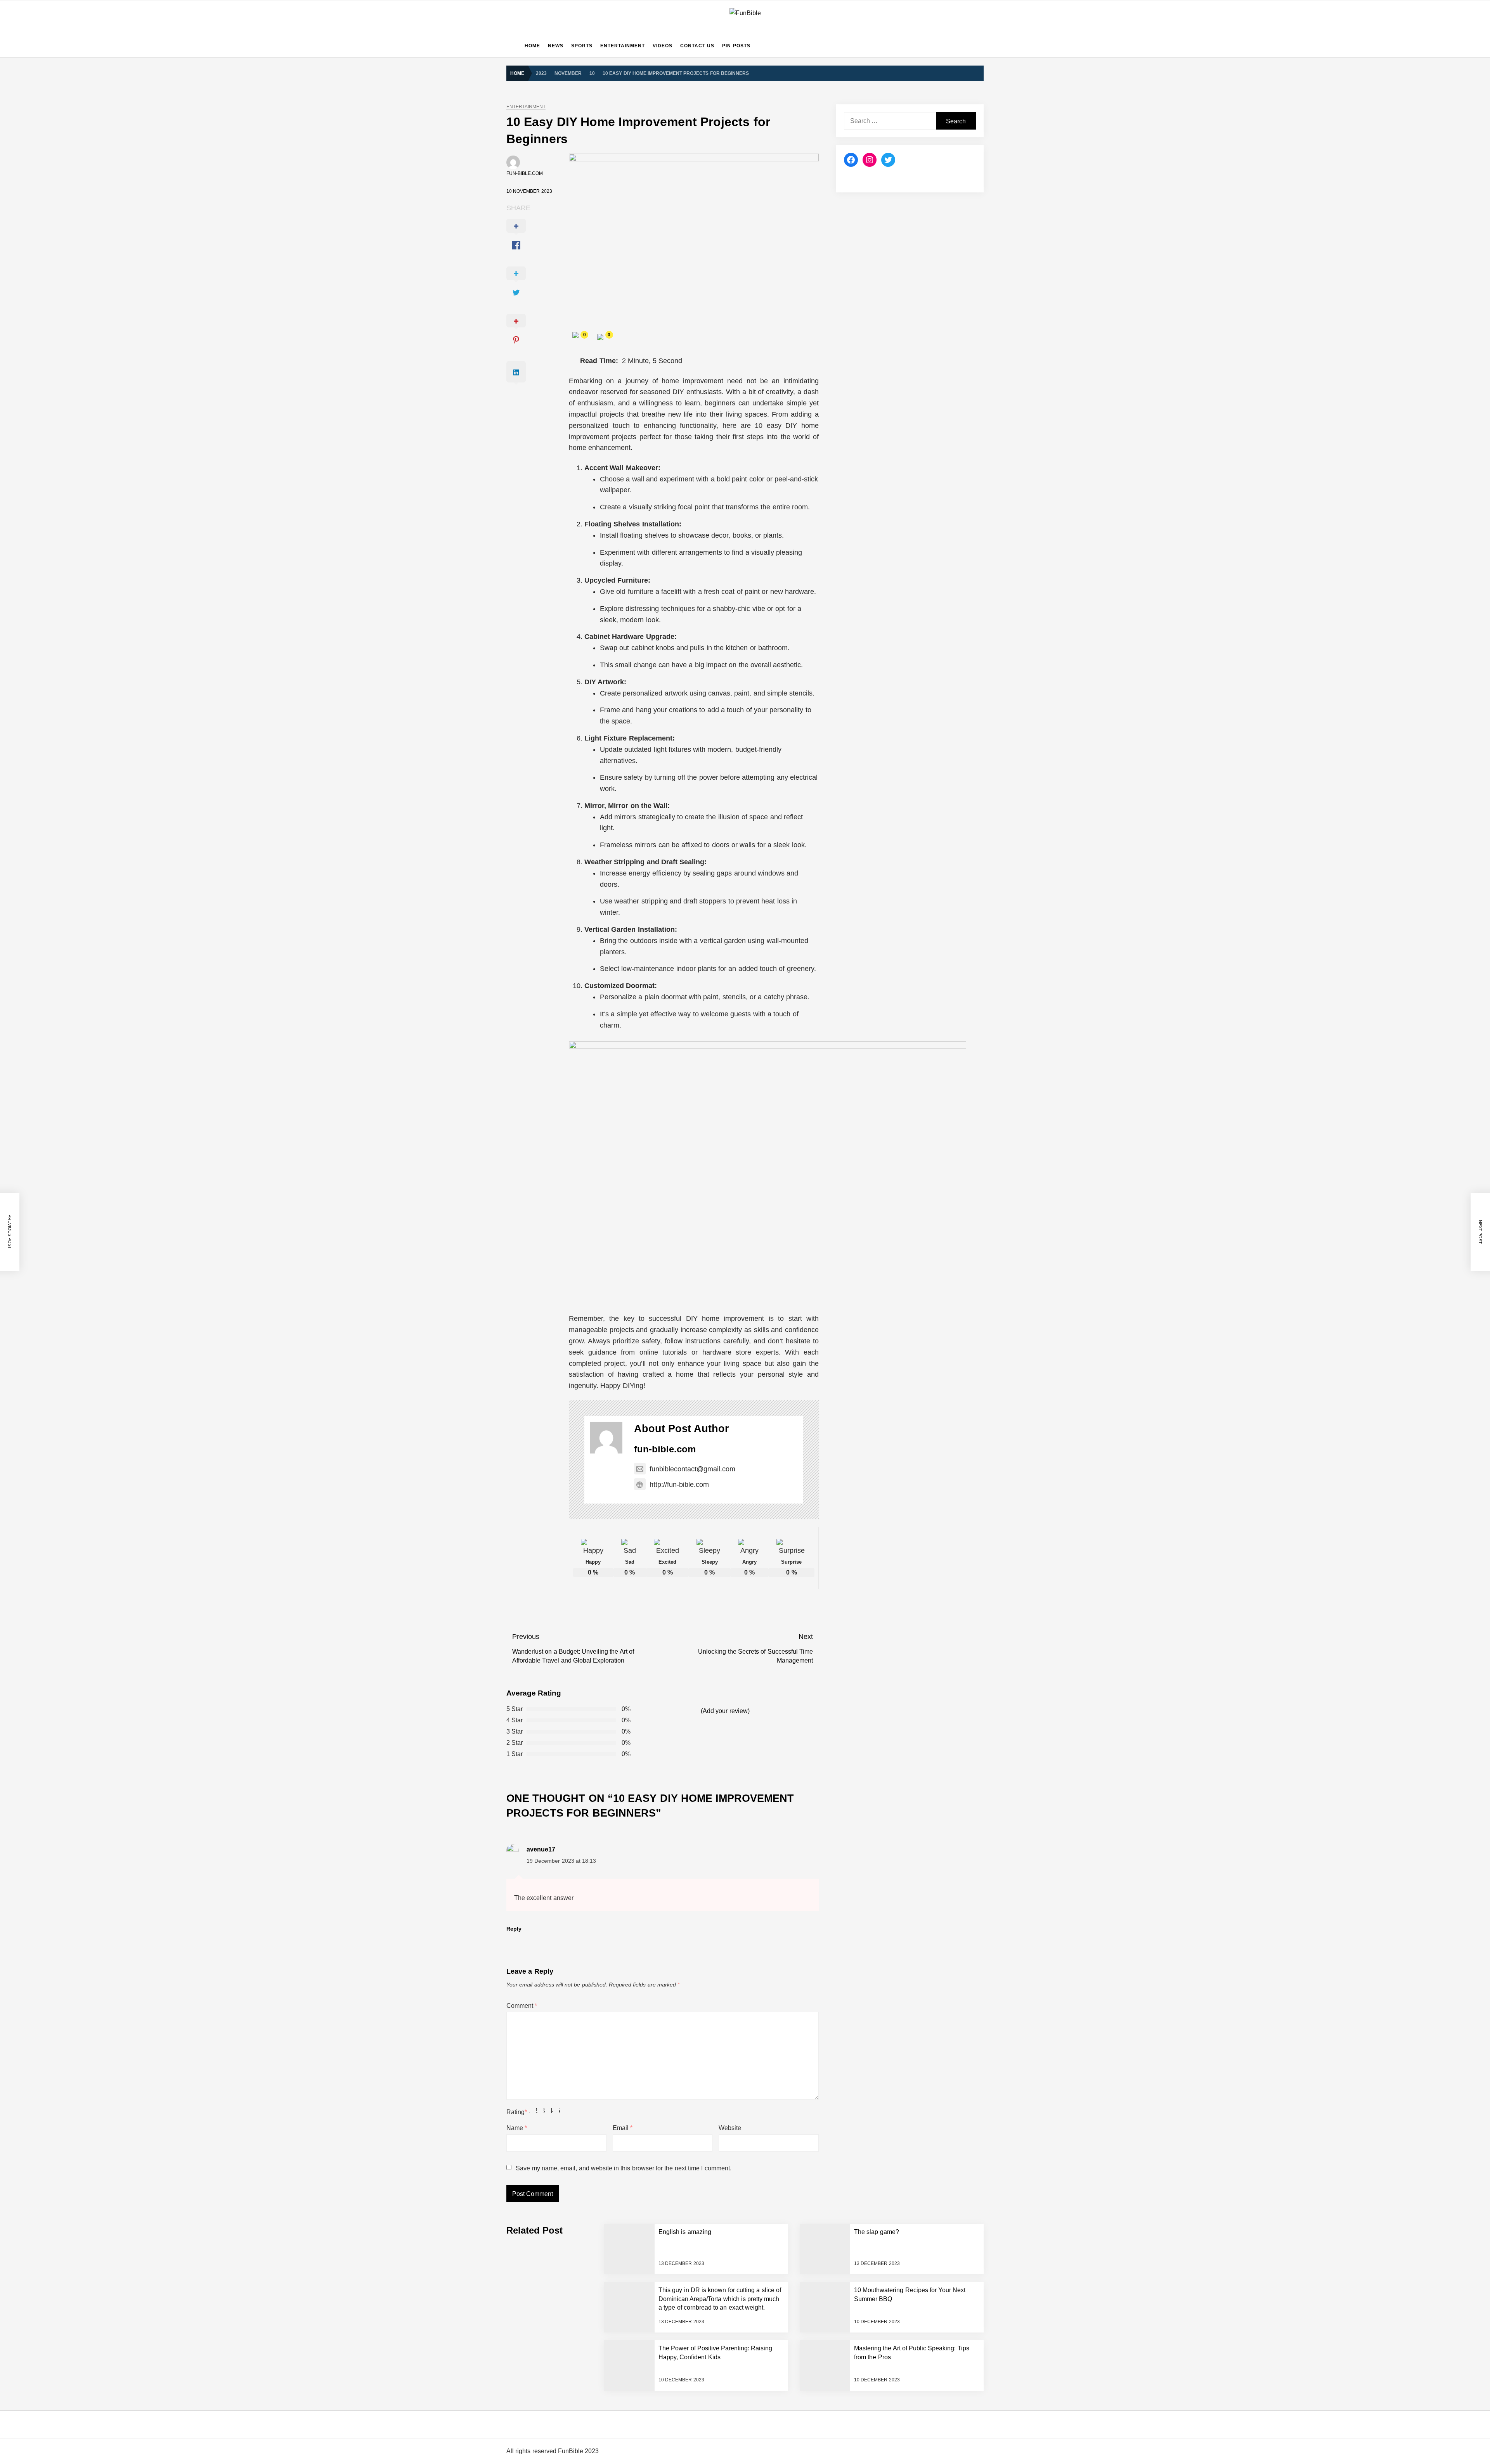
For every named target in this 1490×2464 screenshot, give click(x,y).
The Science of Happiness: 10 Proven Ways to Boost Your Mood (628, 1637)
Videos (663, 46)
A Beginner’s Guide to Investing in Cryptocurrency (611, 1141)
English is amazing (572, 862)
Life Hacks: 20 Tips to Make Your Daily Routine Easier (616, 1079)
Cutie (555, 2382)
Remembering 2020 (573, 2320)
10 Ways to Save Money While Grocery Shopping (610, 1979)
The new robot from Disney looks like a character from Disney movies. (636, 2258)
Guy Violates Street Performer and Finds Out (605, 1327)
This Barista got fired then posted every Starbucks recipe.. (621, 2134)
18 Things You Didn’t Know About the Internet (605, 1824)
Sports (582, 46)
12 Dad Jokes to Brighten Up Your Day (597, 1855)
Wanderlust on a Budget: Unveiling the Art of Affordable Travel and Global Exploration (654, 1296)
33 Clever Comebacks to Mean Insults (596, 1699)
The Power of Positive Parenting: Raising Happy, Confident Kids (627, 1017)
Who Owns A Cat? (571, 2351)
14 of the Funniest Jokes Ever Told (592, 1761)
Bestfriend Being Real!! (577, 2041)
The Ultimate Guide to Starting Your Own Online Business (620, 1172)
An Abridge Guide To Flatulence (588, 2010)
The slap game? (569, 893)
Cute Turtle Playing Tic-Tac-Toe (587, 1389)
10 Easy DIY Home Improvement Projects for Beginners (618, 1265)
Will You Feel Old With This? (584, 2165)
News (556, 46)
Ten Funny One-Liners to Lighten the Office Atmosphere (618, 1668)
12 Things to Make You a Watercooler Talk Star (607, 1886)
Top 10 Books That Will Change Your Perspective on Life (619, 1513)
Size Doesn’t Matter (573, 2103)
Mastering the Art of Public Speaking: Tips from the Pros (618, 1048)
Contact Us (697, 46)
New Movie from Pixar (576, 2227)
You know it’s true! (572, 2444)
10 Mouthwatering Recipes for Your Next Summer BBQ (617, 986)
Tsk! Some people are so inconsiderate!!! (599, 2413)
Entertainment (623, 46)
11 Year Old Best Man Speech (586, 2072)
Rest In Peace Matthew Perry (585, 1575)
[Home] (514, 46)
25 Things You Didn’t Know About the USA (601, 1793)
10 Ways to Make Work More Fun (591, 1917)
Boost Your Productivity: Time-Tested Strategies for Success (623, 1110)
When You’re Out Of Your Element (591, 2196)
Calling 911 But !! (570, 2289)
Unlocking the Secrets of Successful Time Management (617, 1234)
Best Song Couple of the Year (586, 1606)
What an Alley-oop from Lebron (587, 1420)
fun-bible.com (525, 173)
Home (532, 46)
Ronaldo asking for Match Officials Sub (597, 1451)
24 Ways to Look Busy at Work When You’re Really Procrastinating (631, 1730)
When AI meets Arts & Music (584, 1544)
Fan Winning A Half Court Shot (587, 1482)
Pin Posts (736, 46)
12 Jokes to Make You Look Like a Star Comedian (611, 1948)
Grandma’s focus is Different (584, 955)
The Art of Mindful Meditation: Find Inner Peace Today (616, 1203)
